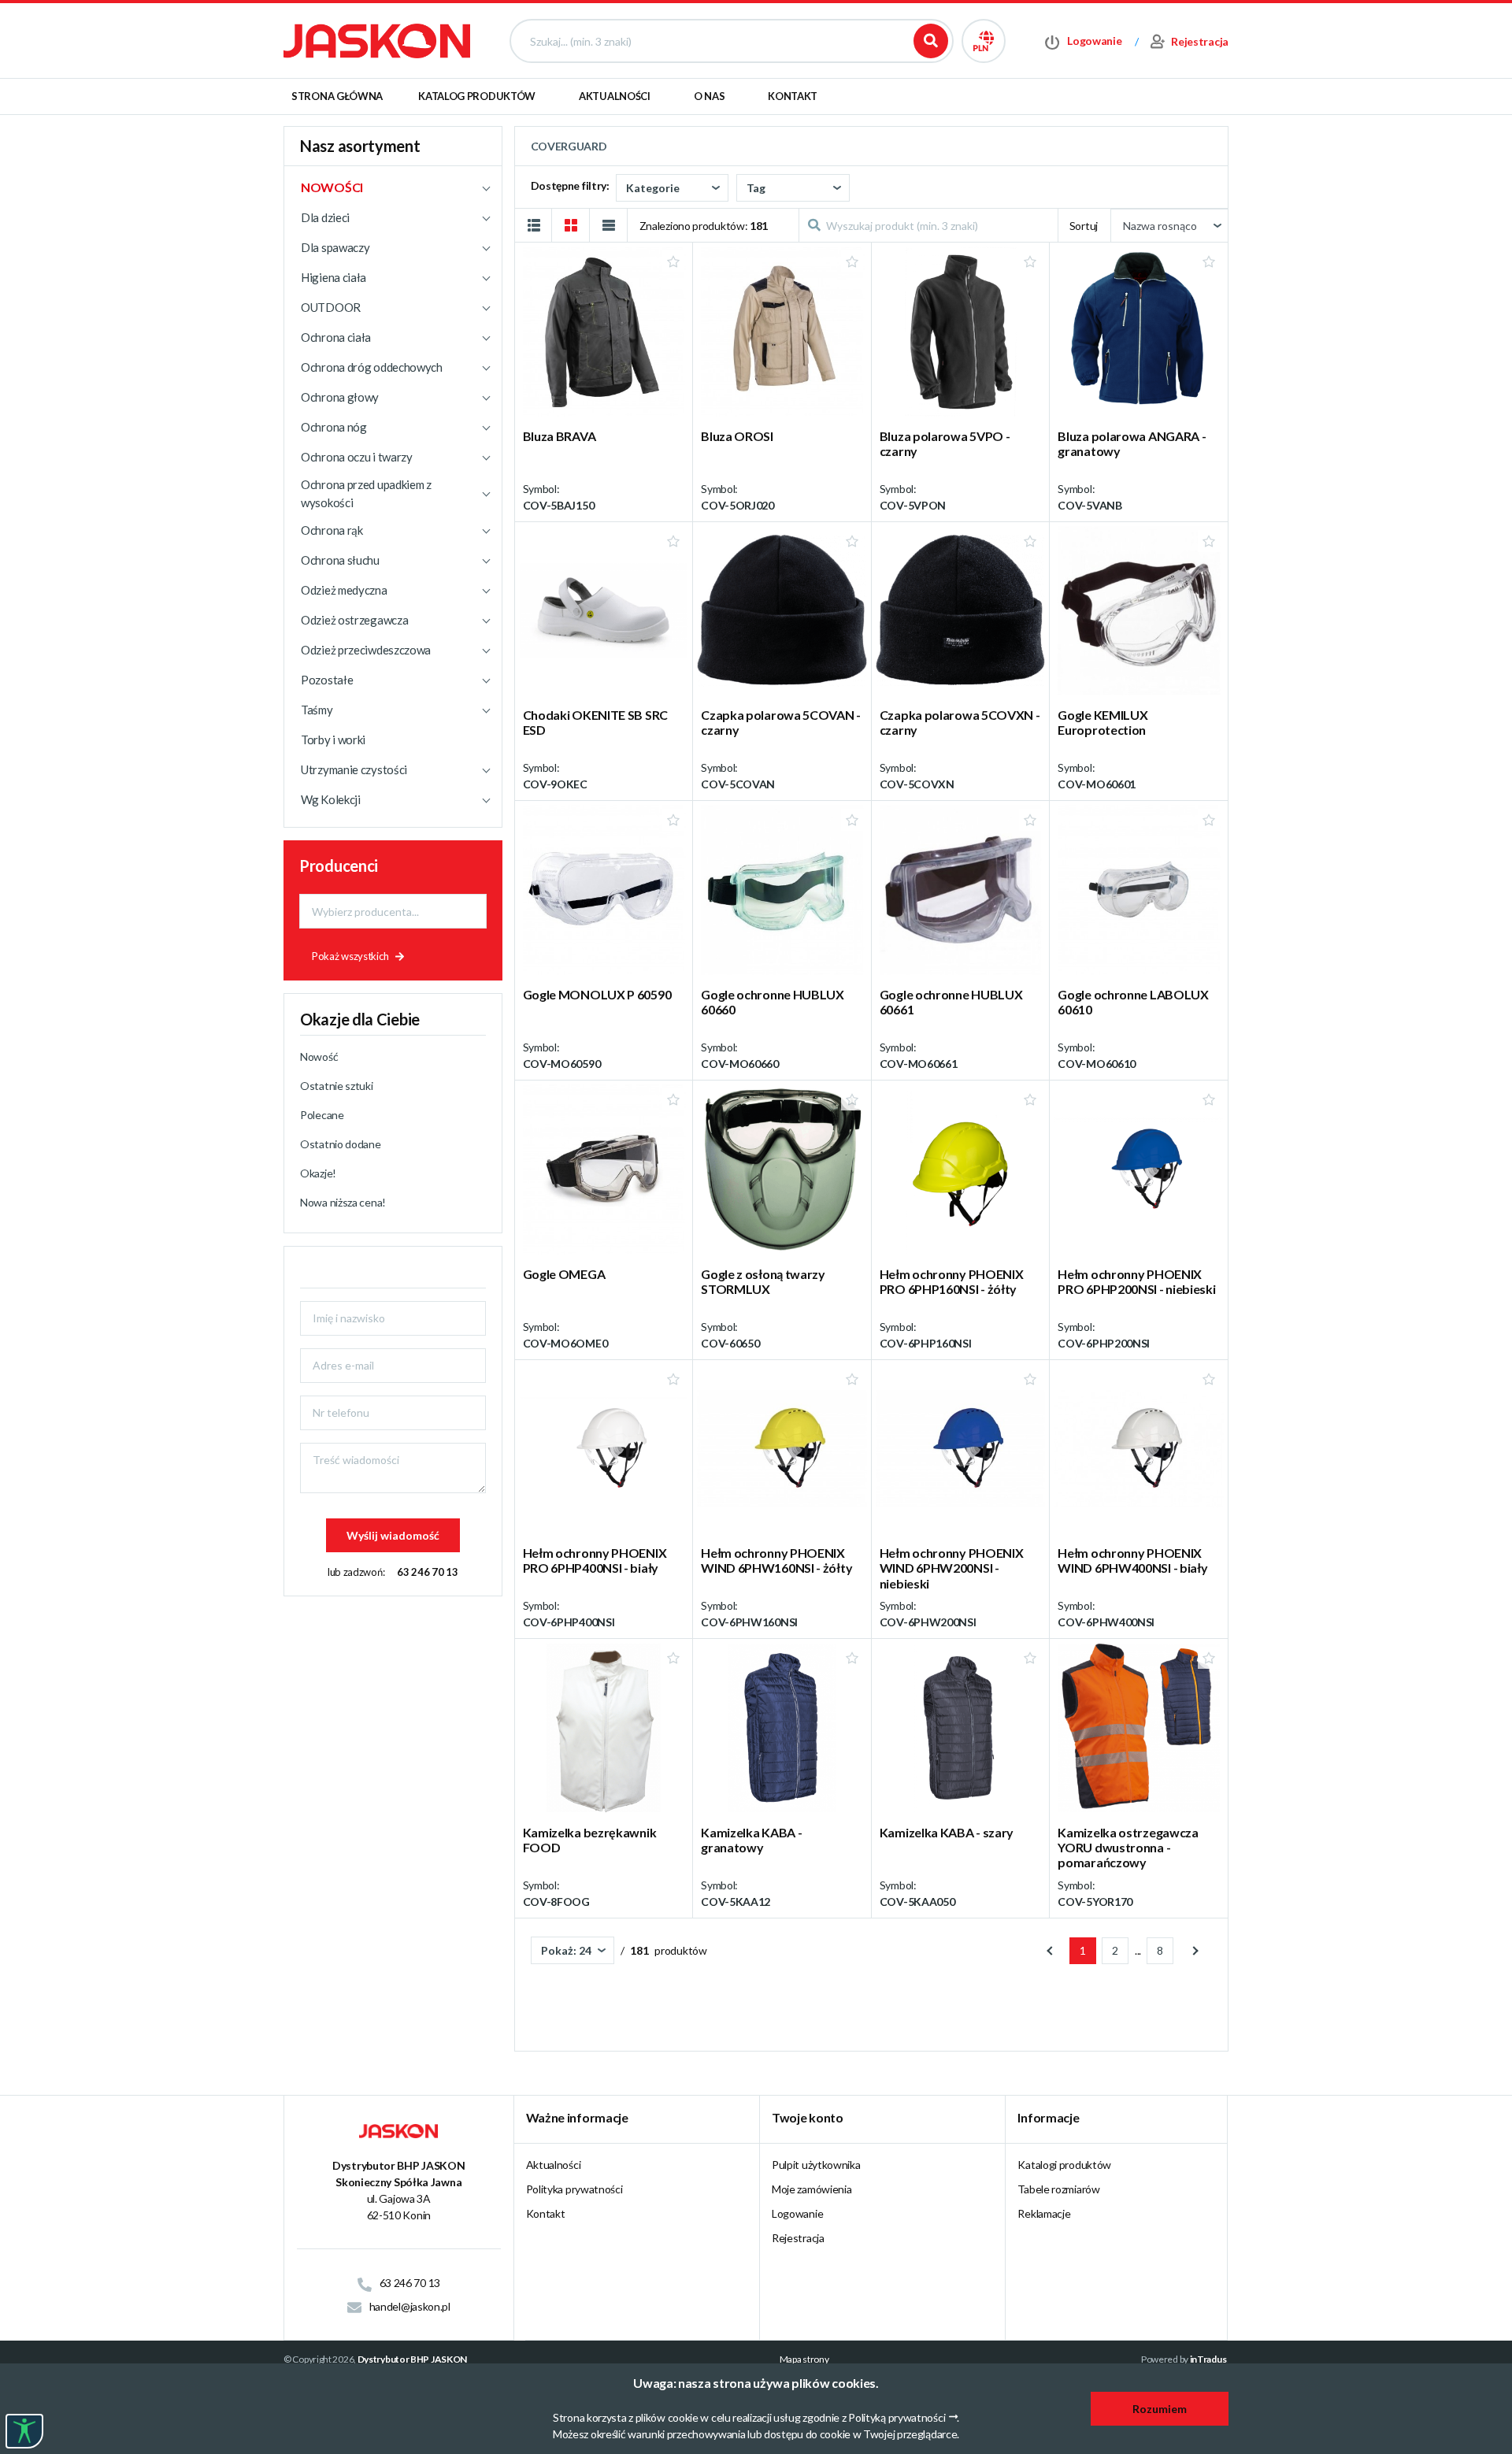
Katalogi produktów (1064, 2165)
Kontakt (793, 96)
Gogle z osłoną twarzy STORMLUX (763, 1281)
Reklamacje (1044, 2213)
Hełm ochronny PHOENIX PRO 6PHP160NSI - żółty (952, 1281)
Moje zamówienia (812, 2189)
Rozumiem (1160, 2409)
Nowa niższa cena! (343, 1202)
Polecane (322, 1115)
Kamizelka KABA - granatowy (751, 1840)
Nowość (319, 1056)
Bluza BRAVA (560, 436)
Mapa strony (804, 2359)
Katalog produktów (477, 96)
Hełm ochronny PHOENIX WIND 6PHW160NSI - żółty (776, 1560)
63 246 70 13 (427, 1572)
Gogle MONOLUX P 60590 (597, 994)
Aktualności (615, 96)
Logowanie (797, 2213)
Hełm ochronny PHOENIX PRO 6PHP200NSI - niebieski (1136, 1281)
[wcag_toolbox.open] (24, 2431)
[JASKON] (377, 40)
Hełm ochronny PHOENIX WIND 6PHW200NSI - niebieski (952, 1568)
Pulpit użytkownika (816, 2165)
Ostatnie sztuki (337, 1086)
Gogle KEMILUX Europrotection (1102, 722)
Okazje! (318, 1173)
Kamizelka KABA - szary (947, 1832)
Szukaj (931, 41)
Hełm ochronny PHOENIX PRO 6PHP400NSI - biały (595, 1560)
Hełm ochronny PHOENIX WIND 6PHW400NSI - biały (1132, 1560)
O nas (710, 96)
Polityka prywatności (574, 2189)
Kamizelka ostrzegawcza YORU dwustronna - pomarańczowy (1128, 1847)
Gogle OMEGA (564, 1274)
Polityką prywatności (897, 2417)
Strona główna (337, 96)
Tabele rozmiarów (1058, 2189)
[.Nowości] (393, 187)
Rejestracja (798, 2238)
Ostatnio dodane (341, 1144)
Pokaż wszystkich (350, 956)
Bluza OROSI (737, 436)
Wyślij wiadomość (393, 1535)
